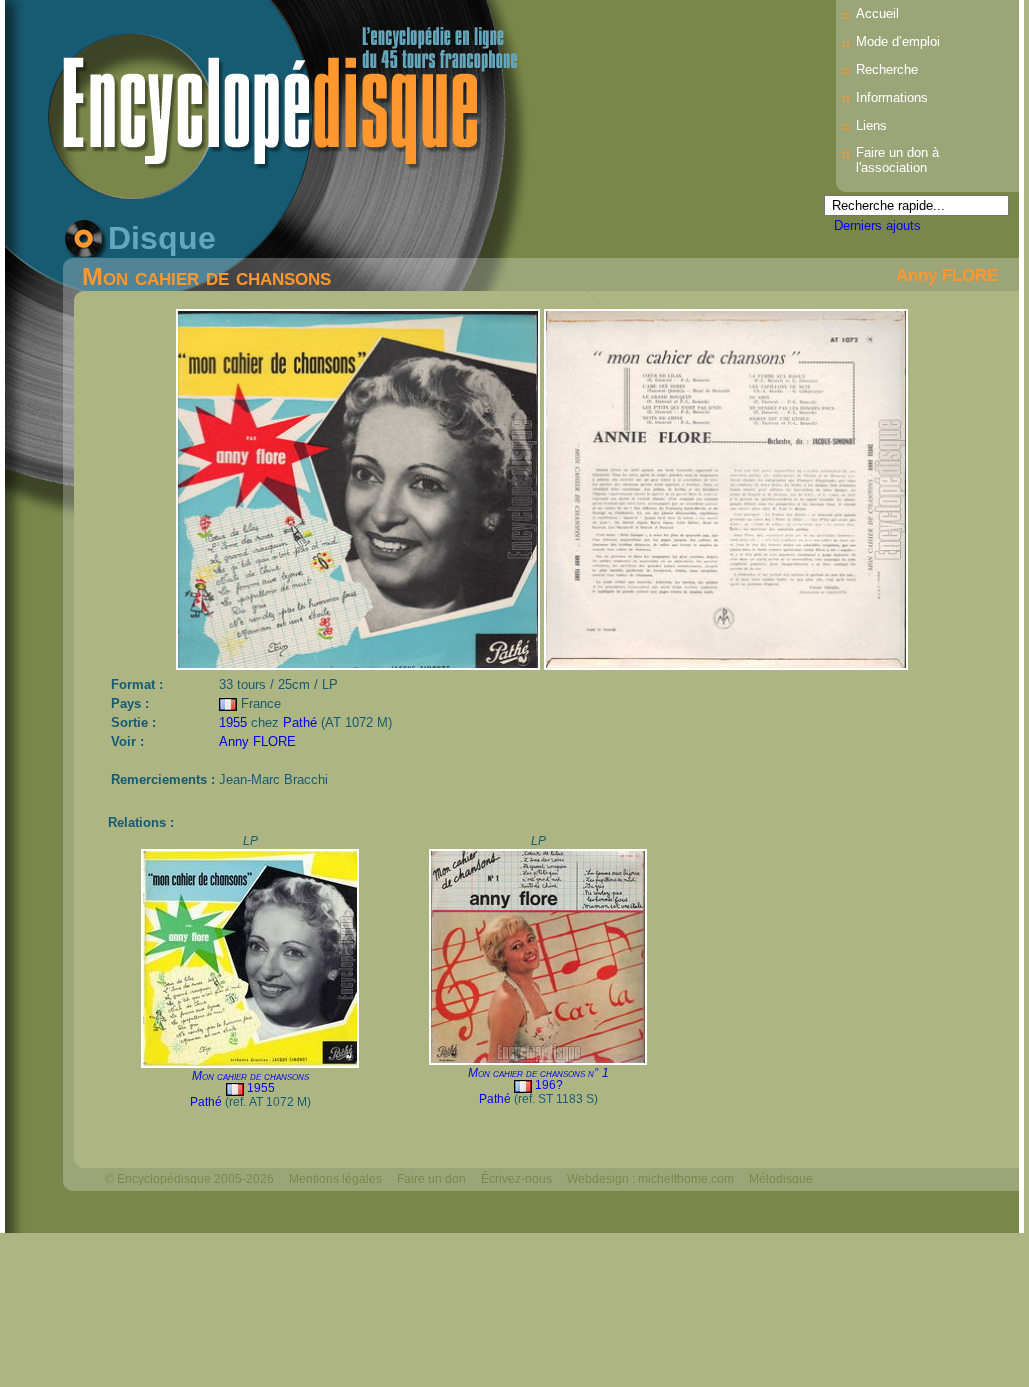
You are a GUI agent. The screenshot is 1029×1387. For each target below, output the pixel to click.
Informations (892, 97)
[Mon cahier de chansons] (360, 664)
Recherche (887, 69)
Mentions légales (335, 1179)
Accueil (877, 13)
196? (549, 1085)
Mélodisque (781, 1179)
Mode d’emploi (898, 41)
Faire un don (431, 1179)
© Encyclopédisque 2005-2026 (189, 1179)
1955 (233, 722)
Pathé (300, 722)
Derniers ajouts (877, 225)
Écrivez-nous (516, 1179)
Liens (871, 125)
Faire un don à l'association (897, 160)
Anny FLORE (947, 275)
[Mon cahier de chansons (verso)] (726, 664)
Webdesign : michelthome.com (650, 1179)
